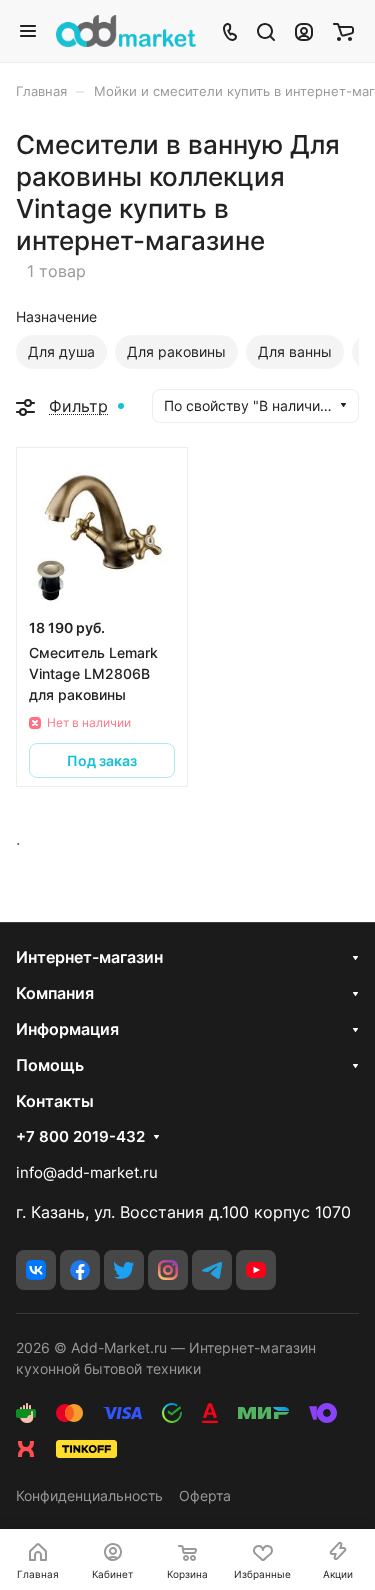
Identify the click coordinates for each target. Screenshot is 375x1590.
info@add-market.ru (87, 1172)
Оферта (205, 1495)
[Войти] (304, 31)
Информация (67, 1029)
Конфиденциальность (89, 1495)
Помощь (50, 1065)
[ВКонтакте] (36, 1270)
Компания (55, 993)
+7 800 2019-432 (80, 1137)
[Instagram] (168, 1270)
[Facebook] (80, 1270)
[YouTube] (256, 1270)
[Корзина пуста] (343, 31)
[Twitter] (124, 1270)
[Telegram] (212, 1270)
